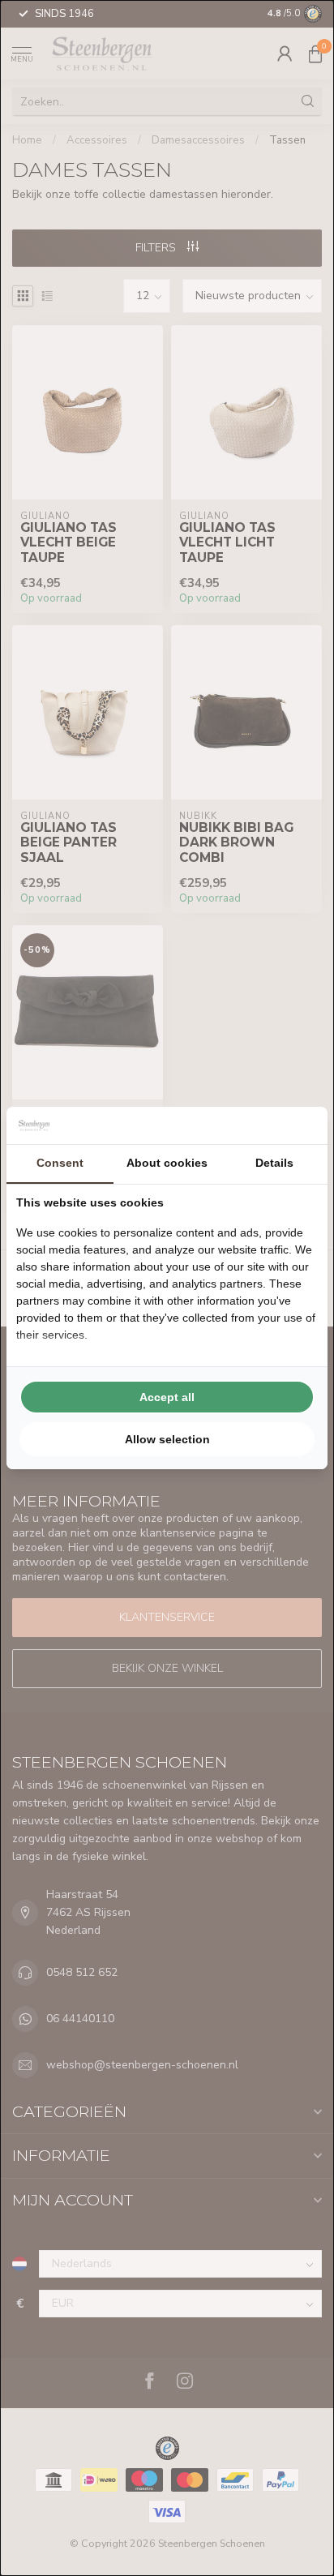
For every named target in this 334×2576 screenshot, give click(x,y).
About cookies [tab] (167, 1163)
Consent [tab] (60, 1163)
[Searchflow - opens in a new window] (298, 1125)
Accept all (167, 1397)
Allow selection (167, 1439)
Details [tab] (274, 1163)
